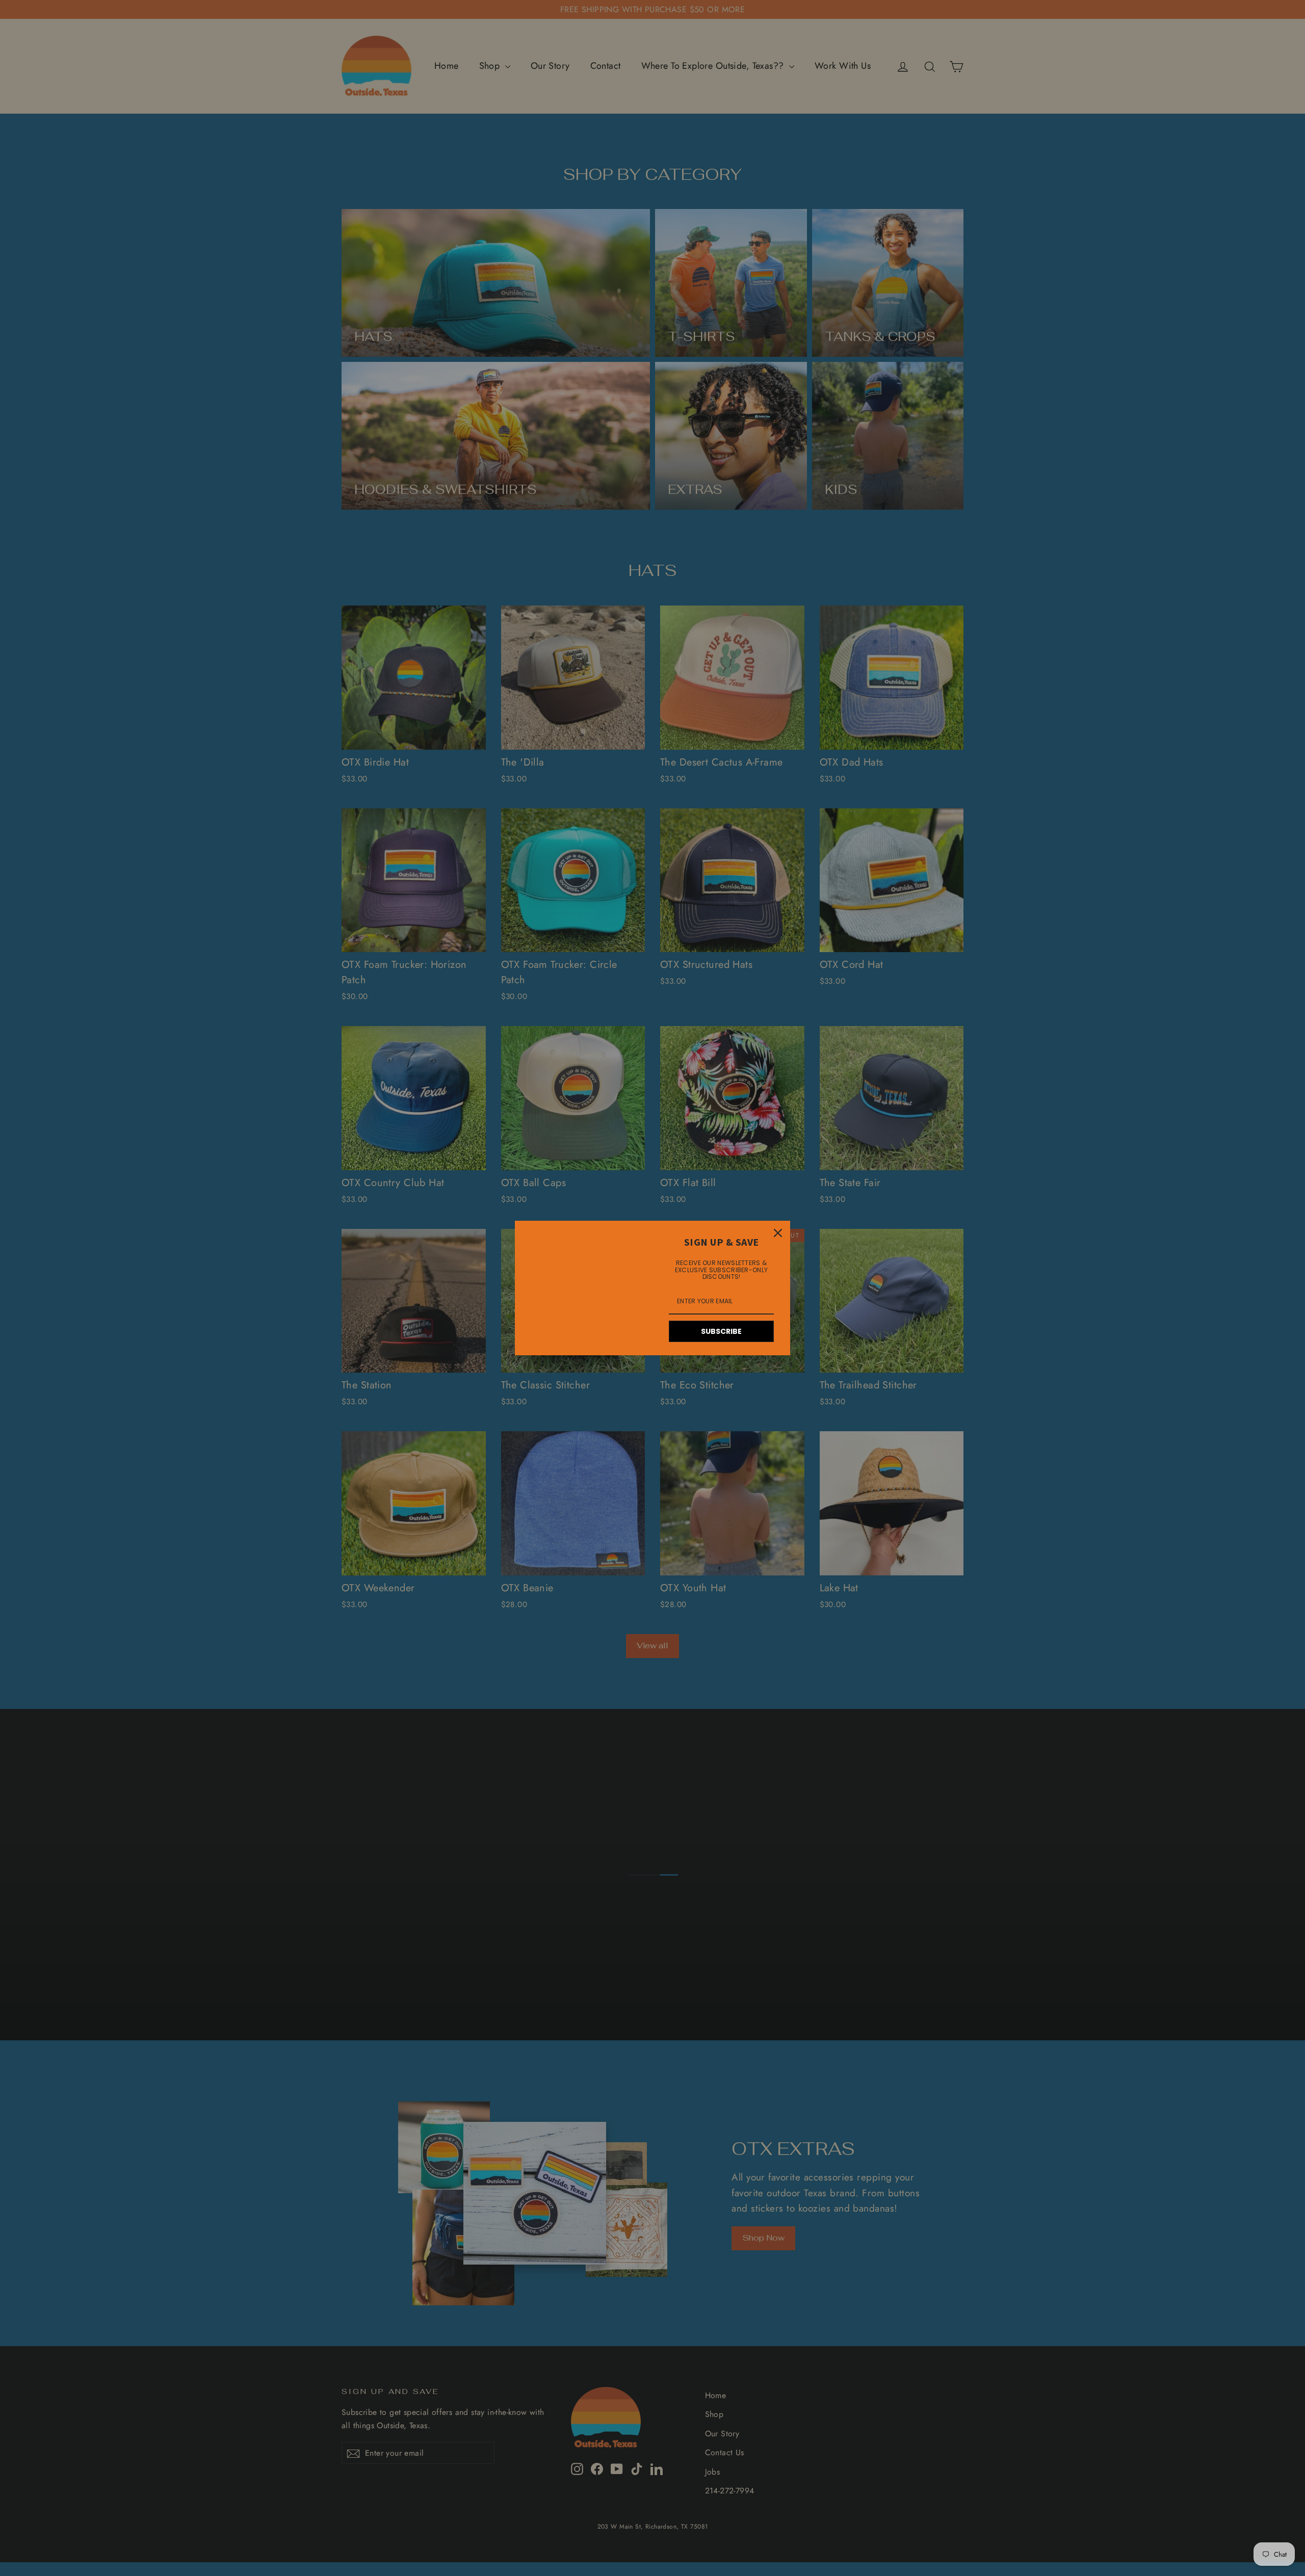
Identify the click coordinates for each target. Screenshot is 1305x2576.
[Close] (778, 1233)
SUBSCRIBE (721, 1331)
